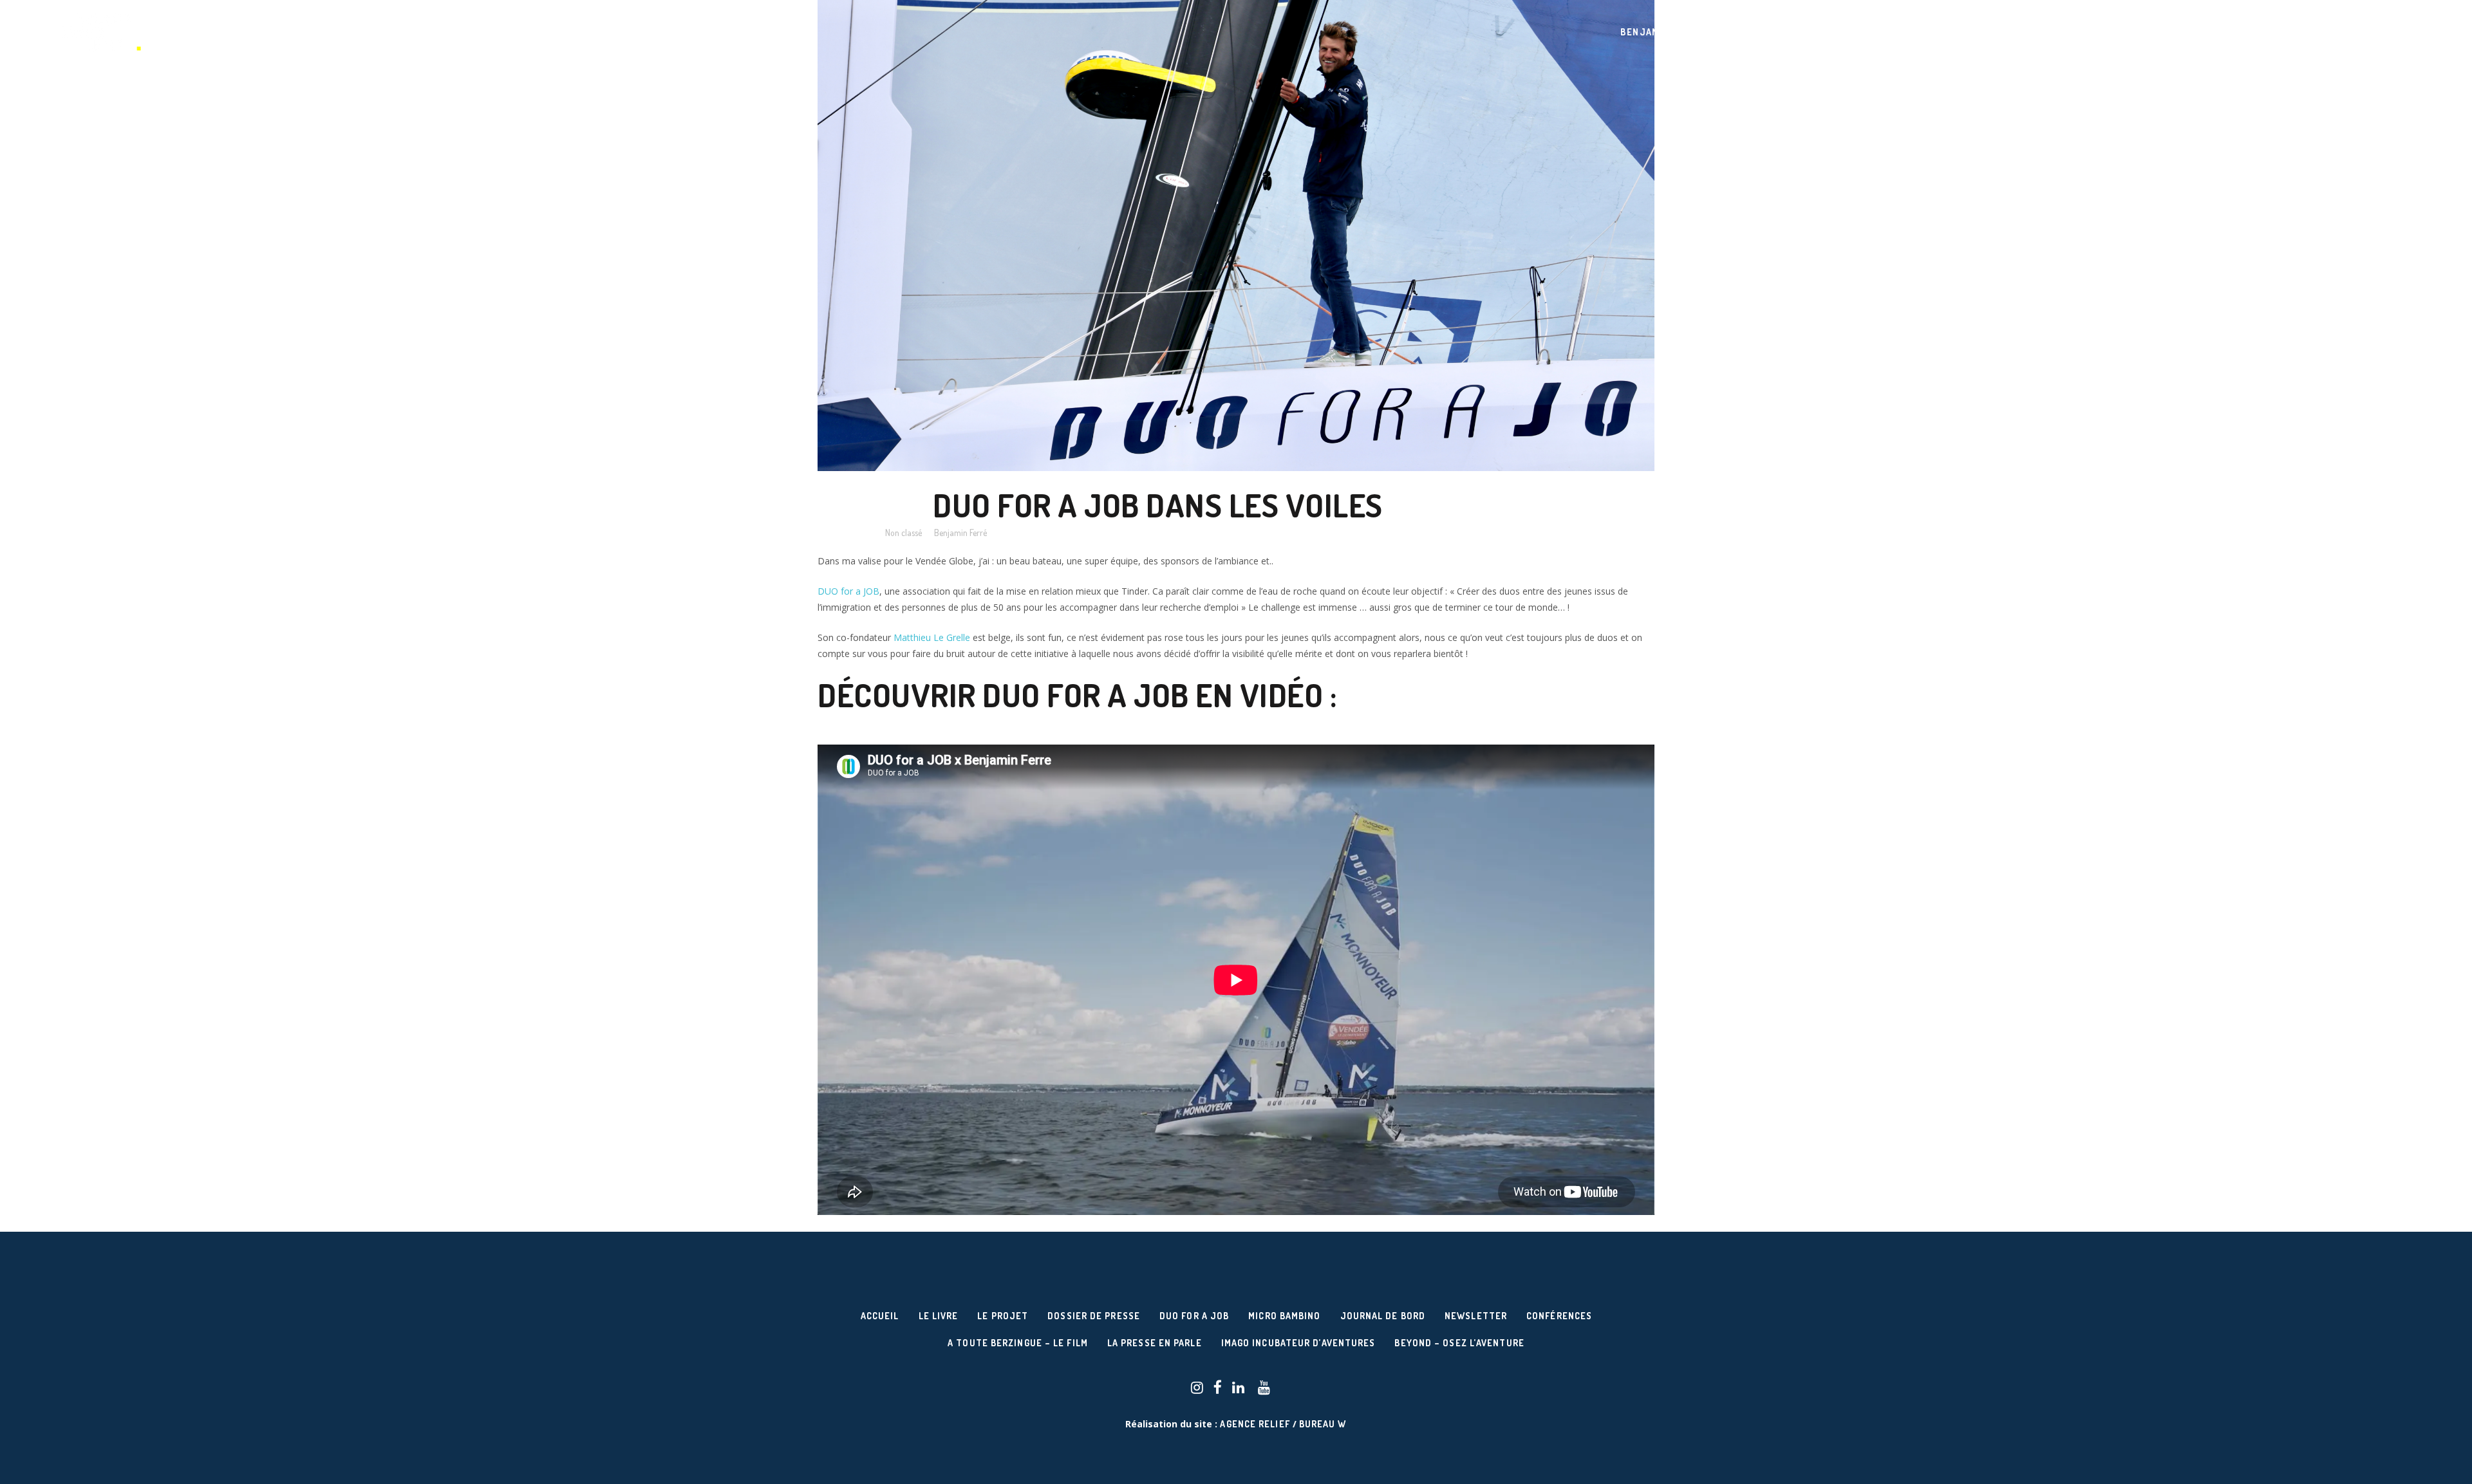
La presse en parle (1155, 1343)
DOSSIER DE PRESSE (1094, 1316)
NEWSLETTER (1476, 1316)
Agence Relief (1255, 1424)
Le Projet (1003, 1316)
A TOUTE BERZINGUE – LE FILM (1018, 1343)
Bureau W (1323, 1424)
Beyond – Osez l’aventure (1459, 1343)
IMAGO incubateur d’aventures (1298, 1343)
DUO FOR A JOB (1194, 1316)
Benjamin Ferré (960, 533)
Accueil (880, 1316)
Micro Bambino (1284, 1316)
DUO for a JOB (848, 591)
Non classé (904, 533)
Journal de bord (1383, 1316)
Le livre (939, 1316)
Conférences (1559, 1316)
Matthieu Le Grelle (932, 637)
